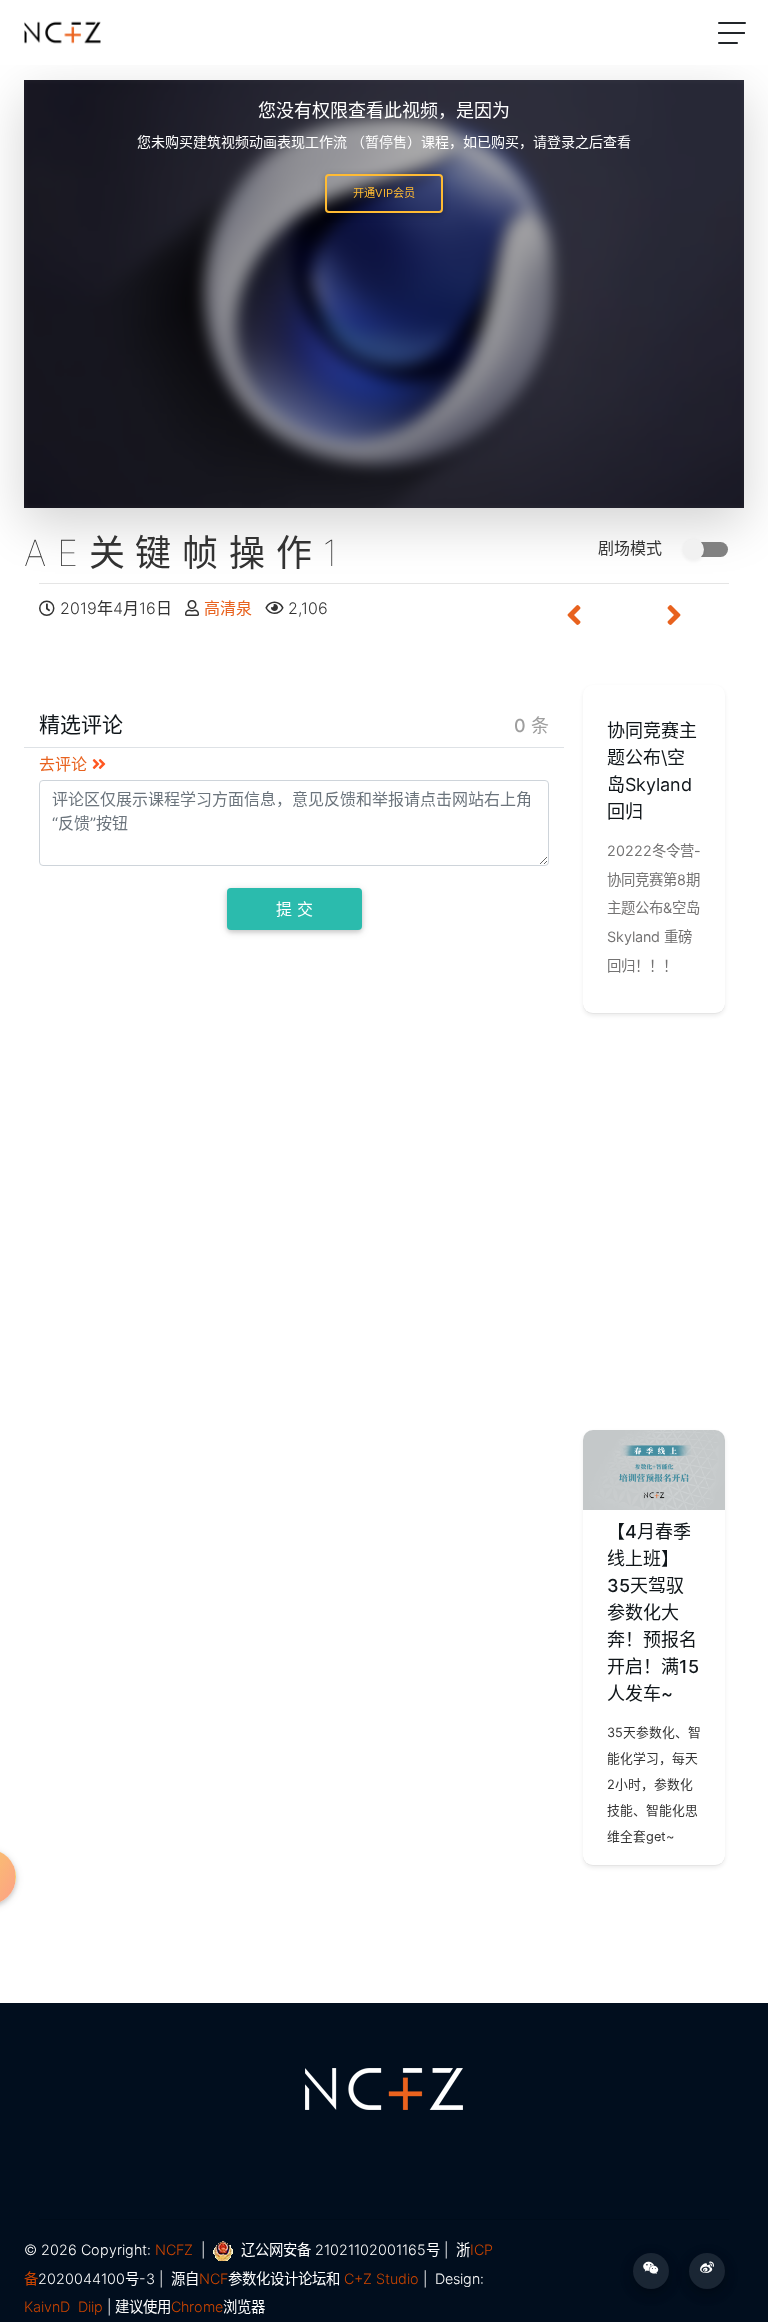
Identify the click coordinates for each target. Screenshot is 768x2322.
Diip (90, 2306)
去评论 (65, 764)
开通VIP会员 (384, 193)
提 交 (294, 909)
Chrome (197, 2306)
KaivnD (47, 2306)
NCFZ (174, 2249)
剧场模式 (632, 548)
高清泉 (230, 608)
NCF (213, 2278)
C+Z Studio (381, 2278)
